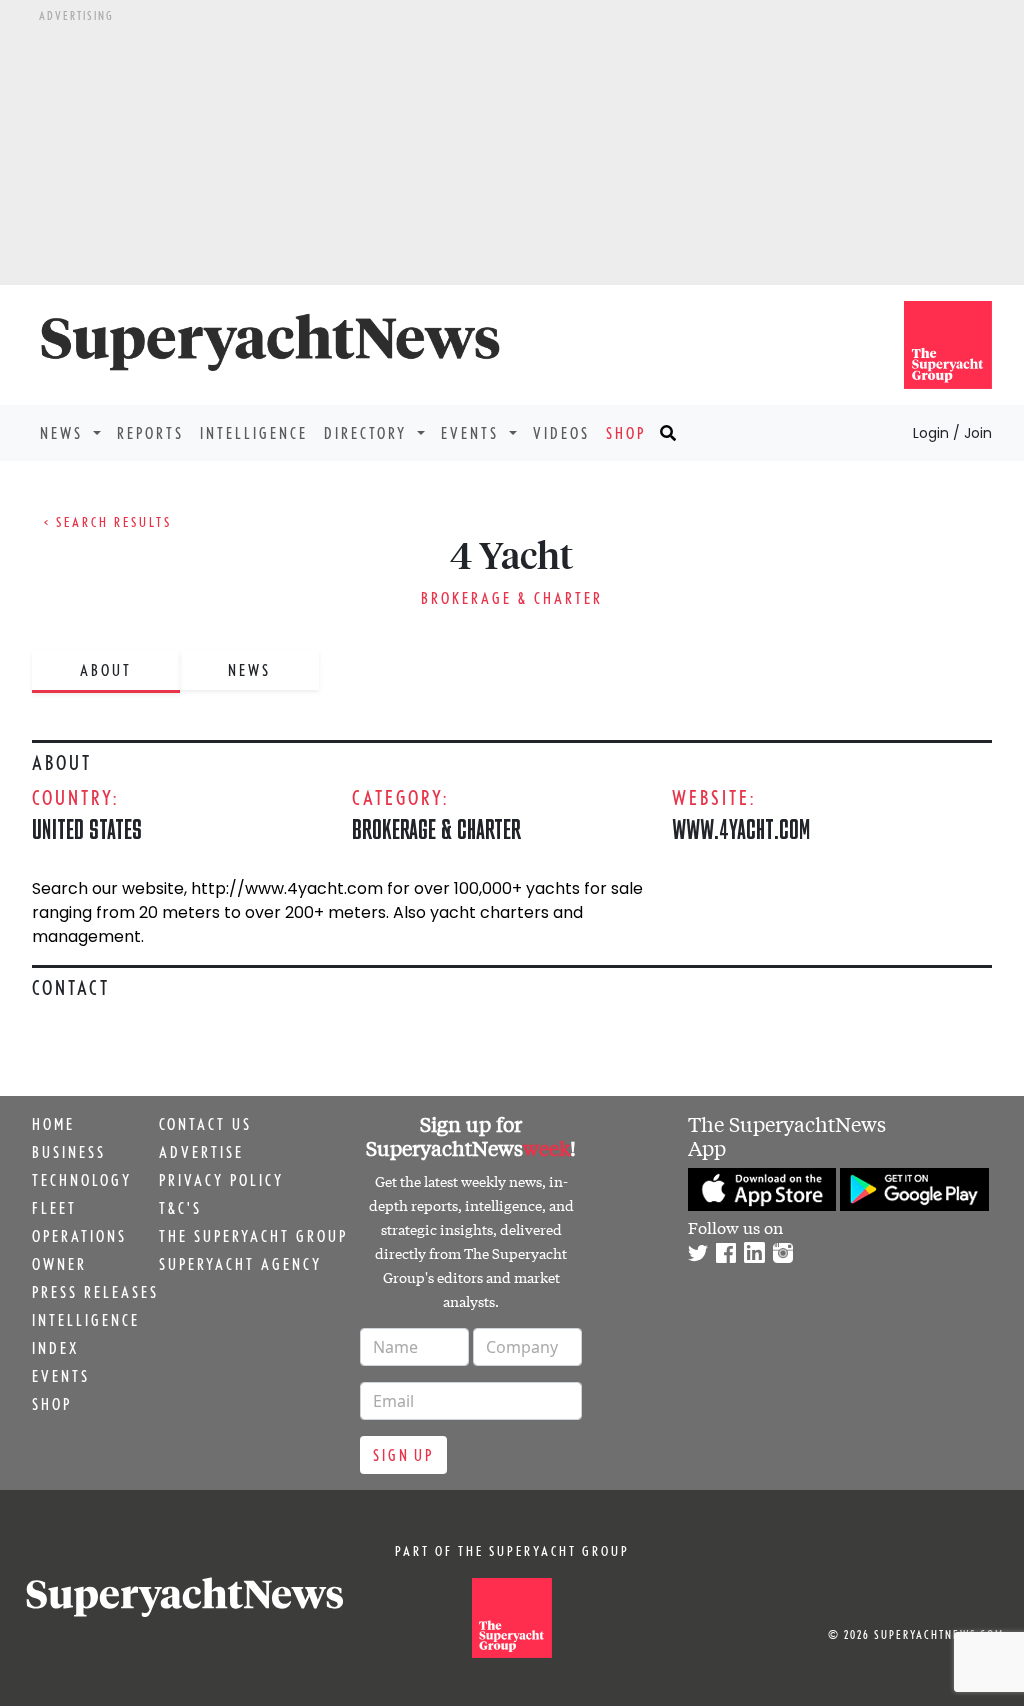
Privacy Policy (221, 1180)
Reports (150, 433)
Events (61, 1376)
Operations (79, 1236)
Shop (626, 433)
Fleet (54, 1208)
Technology (82, 1180)
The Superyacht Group (253, 1236)
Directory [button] (368, 433)
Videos (561, 433)
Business (69, 1152)
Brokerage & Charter (512, 598)
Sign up (403, 1455)
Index (55, 1348)
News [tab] (249, 670)
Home (53, 1124)
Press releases (95, 1292)
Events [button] (473, 433)
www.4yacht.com (741, 829)
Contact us (205, 1124)
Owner (59, 1264)
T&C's (180, 1208)
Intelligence (254, 433)
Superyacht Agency (240, 1264)
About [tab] (106, 670)
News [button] (64, 433)
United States (87, 829)
